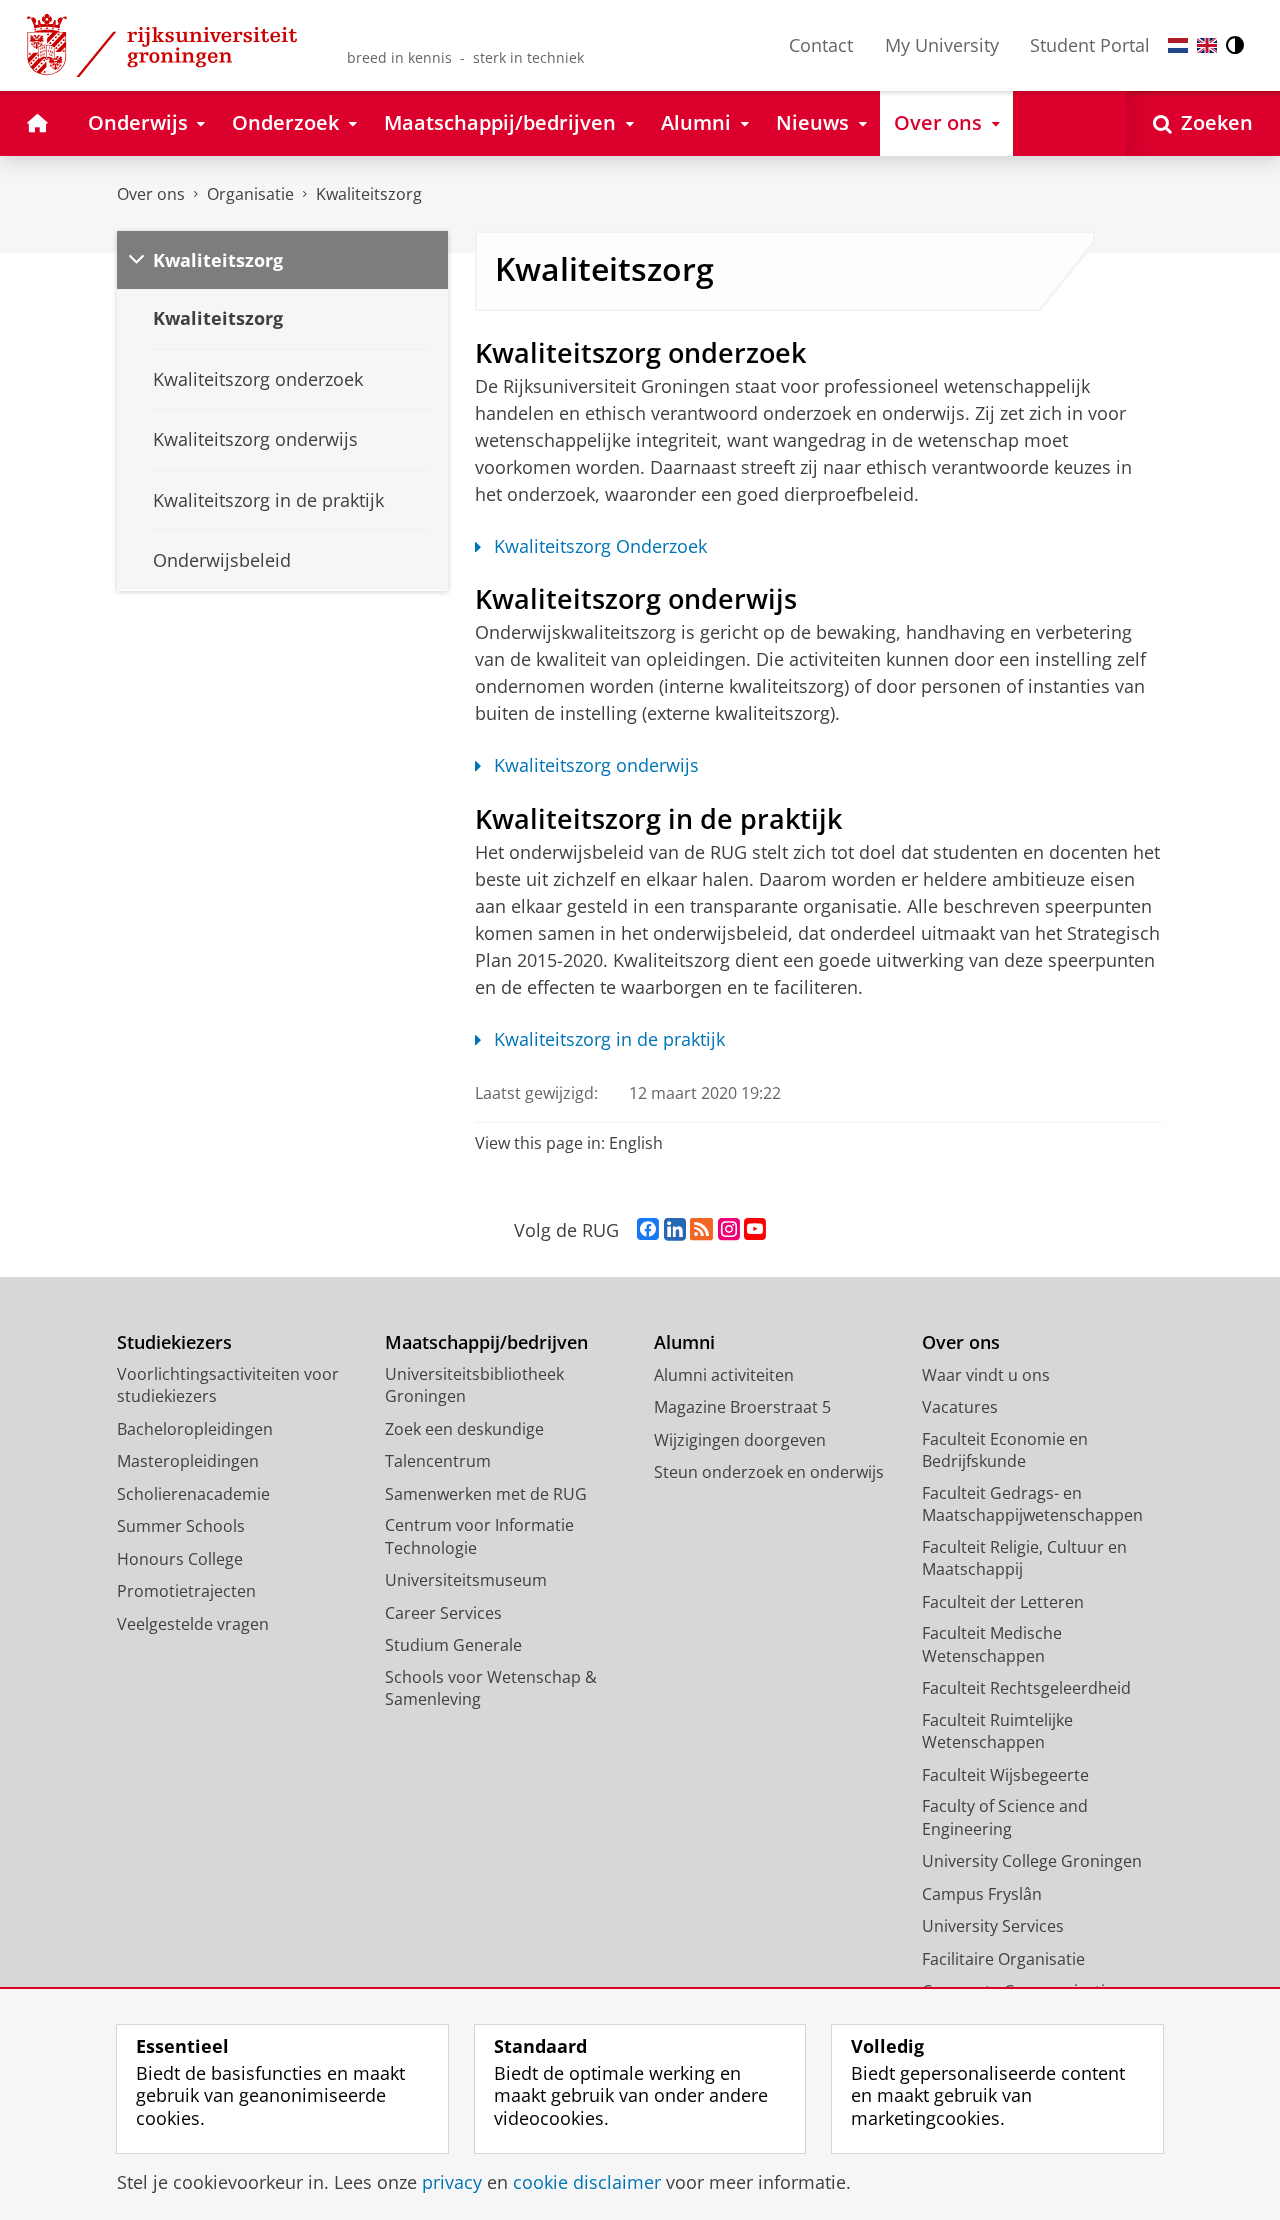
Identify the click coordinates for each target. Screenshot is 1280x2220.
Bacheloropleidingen (195, 1429)
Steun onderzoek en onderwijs (769, 1472)
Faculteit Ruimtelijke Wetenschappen (997, 1731)
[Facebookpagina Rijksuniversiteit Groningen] (648, 1230)
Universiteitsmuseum (466, 1580)
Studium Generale (453, 1645)
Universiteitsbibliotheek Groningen (474, 1385)
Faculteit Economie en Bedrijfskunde (1005, 1450)
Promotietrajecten (186, 1591)
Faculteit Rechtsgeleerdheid (1026, 1688)
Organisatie (250, 194)
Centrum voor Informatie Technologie (479, 1536)
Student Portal (1090, 45)
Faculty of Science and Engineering (1005, 1817)
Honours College (180, 1559)
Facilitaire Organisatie (1003, 1959)
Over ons (151, 194)
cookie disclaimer (587, 2182)
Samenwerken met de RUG (486, 1494)
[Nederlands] (1178, 45)
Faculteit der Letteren (1003, 1602)
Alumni (684, 1342)
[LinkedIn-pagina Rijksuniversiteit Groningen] (675, 1230)
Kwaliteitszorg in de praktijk (609, 1039)
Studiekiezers (174, 1342)
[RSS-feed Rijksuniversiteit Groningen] (701, 1230)
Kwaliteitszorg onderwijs (596, 765)
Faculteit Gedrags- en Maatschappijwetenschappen (1032, 1504)
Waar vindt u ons (986, 1375)
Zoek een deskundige (464, 1429)
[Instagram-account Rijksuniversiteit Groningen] (729, 1230)
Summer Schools (181, 1526)
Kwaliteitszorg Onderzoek (600, 546)
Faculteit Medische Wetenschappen (992, 1644)
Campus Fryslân (982, 1894)
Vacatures (960, 1407)
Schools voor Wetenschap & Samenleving (491, 1688)
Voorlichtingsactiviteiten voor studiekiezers (228, 1385)
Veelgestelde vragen (193, 1624)
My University (942, 45)
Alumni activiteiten (724, 1375)
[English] (1207, 45)
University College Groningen (1032, 1861)
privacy (452, 2182)
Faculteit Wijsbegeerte (1005, 1775)
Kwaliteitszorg (369, 194)
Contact (821, 45)
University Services (993, 1926)
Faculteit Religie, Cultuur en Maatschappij (1024, 1558)
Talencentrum (438, 1461)
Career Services (443, 1613)
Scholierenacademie (193, 1494)
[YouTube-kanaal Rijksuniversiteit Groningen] (755, 1230)
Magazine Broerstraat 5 (742, 1407)
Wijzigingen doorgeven (740, 1440)
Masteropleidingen (188, 1461)
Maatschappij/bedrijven (486, 1342)
